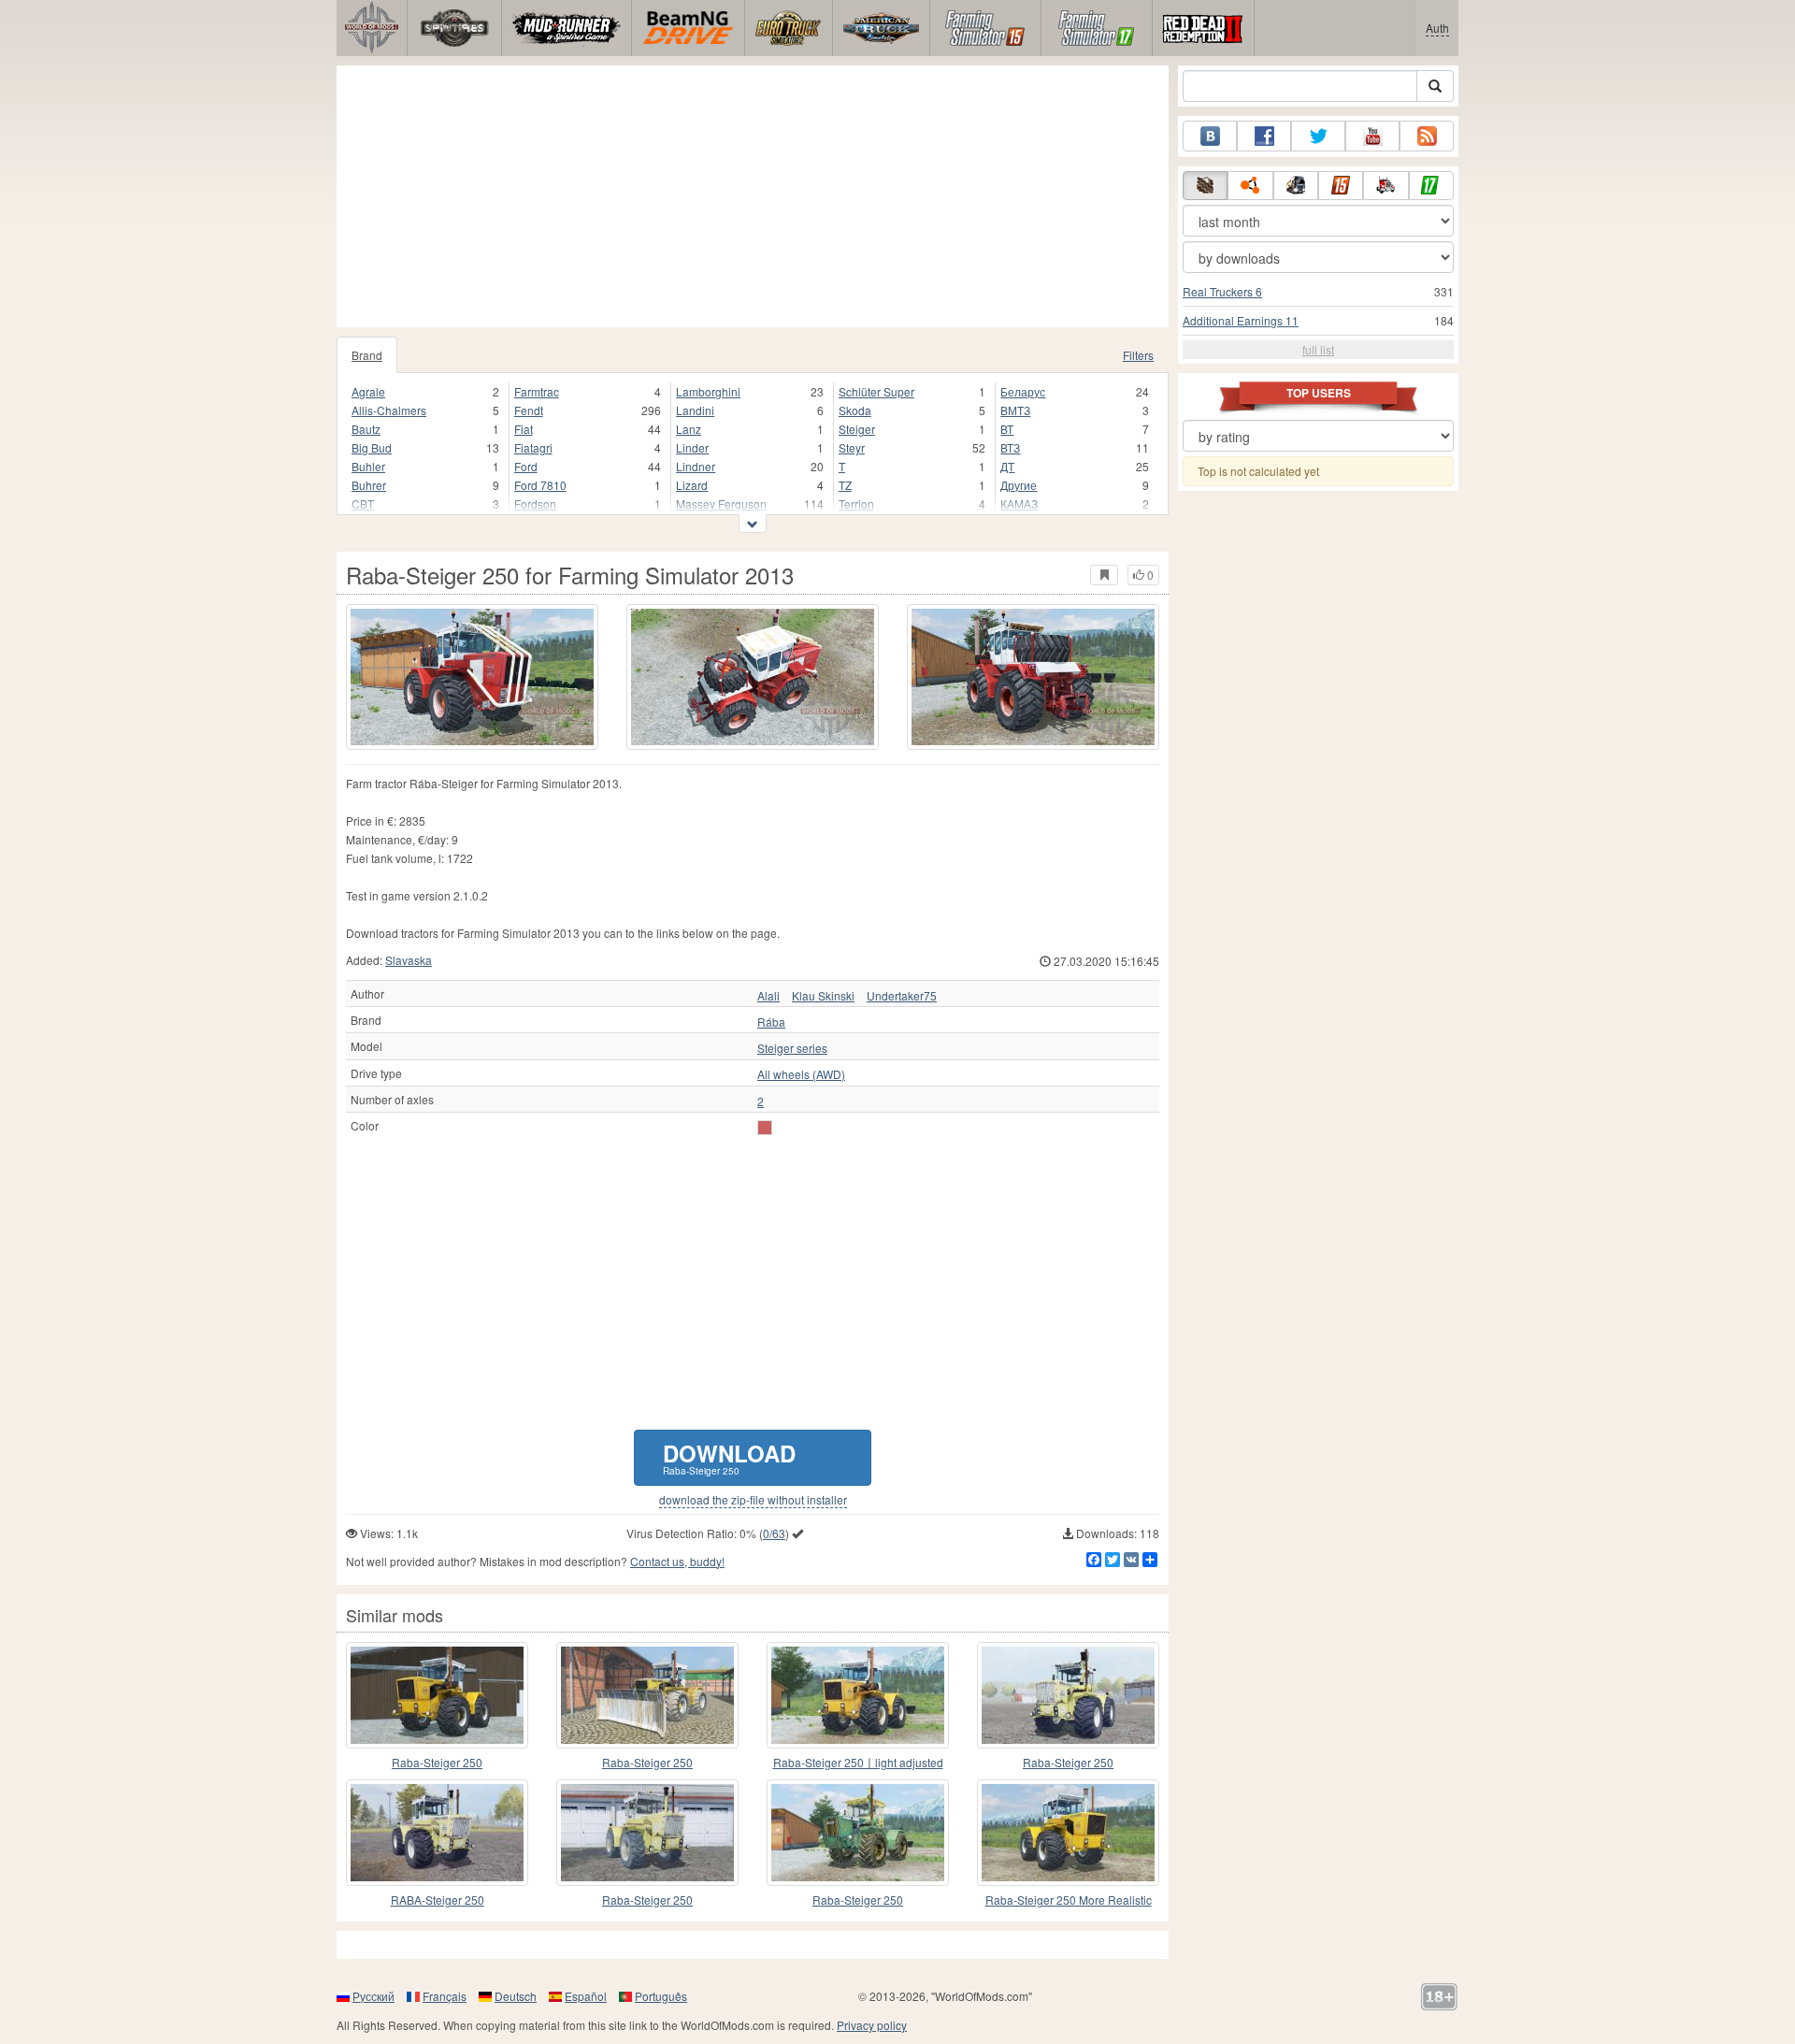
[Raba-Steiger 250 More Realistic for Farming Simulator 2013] (1068, 1833)
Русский (373, 1996)
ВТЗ (1010, 447)
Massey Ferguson (721, 504)
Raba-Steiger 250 (437, 1762)
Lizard (692, 485)
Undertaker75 (902, 996)
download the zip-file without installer (753, 1500)
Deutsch (516, 1996)
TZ (845, 485)
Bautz (366, 429)
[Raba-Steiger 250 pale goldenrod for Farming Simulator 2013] (1068, 1695)
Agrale (368, 391)
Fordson (535, 504)
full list (1318, 349)
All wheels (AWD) (801, 1074)
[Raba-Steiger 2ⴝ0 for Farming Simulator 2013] (858, 1833)
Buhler (368, 466)
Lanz (689, 429)
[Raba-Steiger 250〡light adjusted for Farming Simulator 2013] (858, 1695)
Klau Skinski (823, 996)
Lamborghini (708, 391)
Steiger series (792, 1048)
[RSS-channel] (1427, 136)
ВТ (1007, 429)
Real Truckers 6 (1222, 291)
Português (661, 1996)
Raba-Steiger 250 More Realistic (1069, 1900)
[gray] (765, 1128)
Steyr (852, 447)
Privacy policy (872, 2025)
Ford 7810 (540, 485)
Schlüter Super (876, 391)
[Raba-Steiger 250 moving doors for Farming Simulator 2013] (647, 1833)
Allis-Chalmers (389, 410)
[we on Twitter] (1318, 136)
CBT (363, 504)
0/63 (774, 1533)
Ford (526, 466)
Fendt (529, 410)
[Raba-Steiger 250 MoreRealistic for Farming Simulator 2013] (437, 1695)
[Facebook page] (1264, 136)
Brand (367, 355)
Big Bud (372, 447)
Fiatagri (533, 447)
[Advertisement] (753, 196)
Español (586, 1996)
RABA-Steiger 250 (438, 1900)
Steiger (857, 429)
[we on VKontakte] (1210, 136)
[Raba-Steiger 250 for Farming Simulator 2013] (472, 677)
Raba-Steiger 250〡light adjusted (858, 1762)
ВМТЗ (1015, 410)
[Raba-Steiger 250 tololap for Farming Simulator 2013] (647, 1695)
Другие (1019, 485)
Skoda (855, 410)
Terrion (856, 504)
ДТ (1007, 466)
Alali (768, 996)
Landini (695, 410)
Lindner (696, 466)
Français (445, 1996)
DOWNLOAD (729, 1457)
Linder (692, 447)
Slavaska (409, 960)
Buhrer (369, 485)
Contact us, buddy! (677, 1561)
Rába (771, 1022)
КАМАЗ (1019, 504)
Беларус (1023, 391)
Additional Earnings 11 (1241, 320)
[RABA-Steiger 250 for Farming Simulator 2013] (437, 1833)
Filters (1138, 355)
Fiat (524, 429)
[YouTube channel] (1372, 136)
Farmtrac (537, 391)
